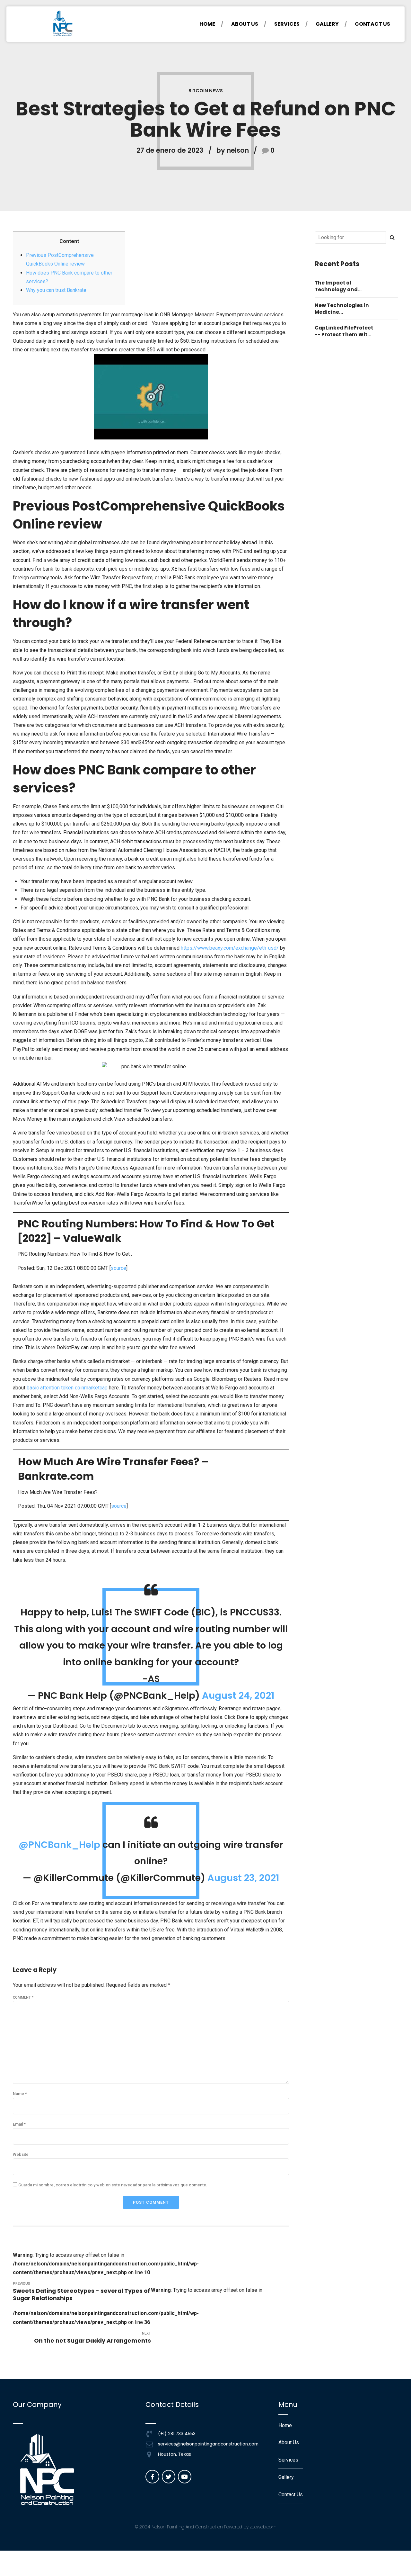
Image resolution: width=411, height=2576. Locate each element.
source (118, 1268)
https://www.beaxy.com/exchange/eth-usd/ (230, 948)
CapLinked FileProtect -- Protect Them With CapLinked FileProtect (344, 331)
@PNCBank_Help (59, 1845)
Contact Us (372, 24)
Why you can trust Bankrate (56, 290)
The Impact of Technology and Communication (337, 286)
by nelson (233, 150)
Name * (20, 2094)
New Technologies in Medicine (342, 309)
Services (287, 24)
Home (207, 24)
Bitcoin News (206, 91)
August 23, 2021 (243, 1878)
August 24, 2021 (238, 1695)
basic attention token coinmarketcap (67, 1388)
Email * (19, 2124)
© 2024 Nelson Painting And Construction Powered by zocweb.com (206, 2527)
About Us (245, 24)
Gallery (327, 24)
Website (21, 2154)
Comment (23, 1998)
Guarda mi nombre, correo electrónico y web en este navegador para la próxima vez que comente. (113, 2185)
